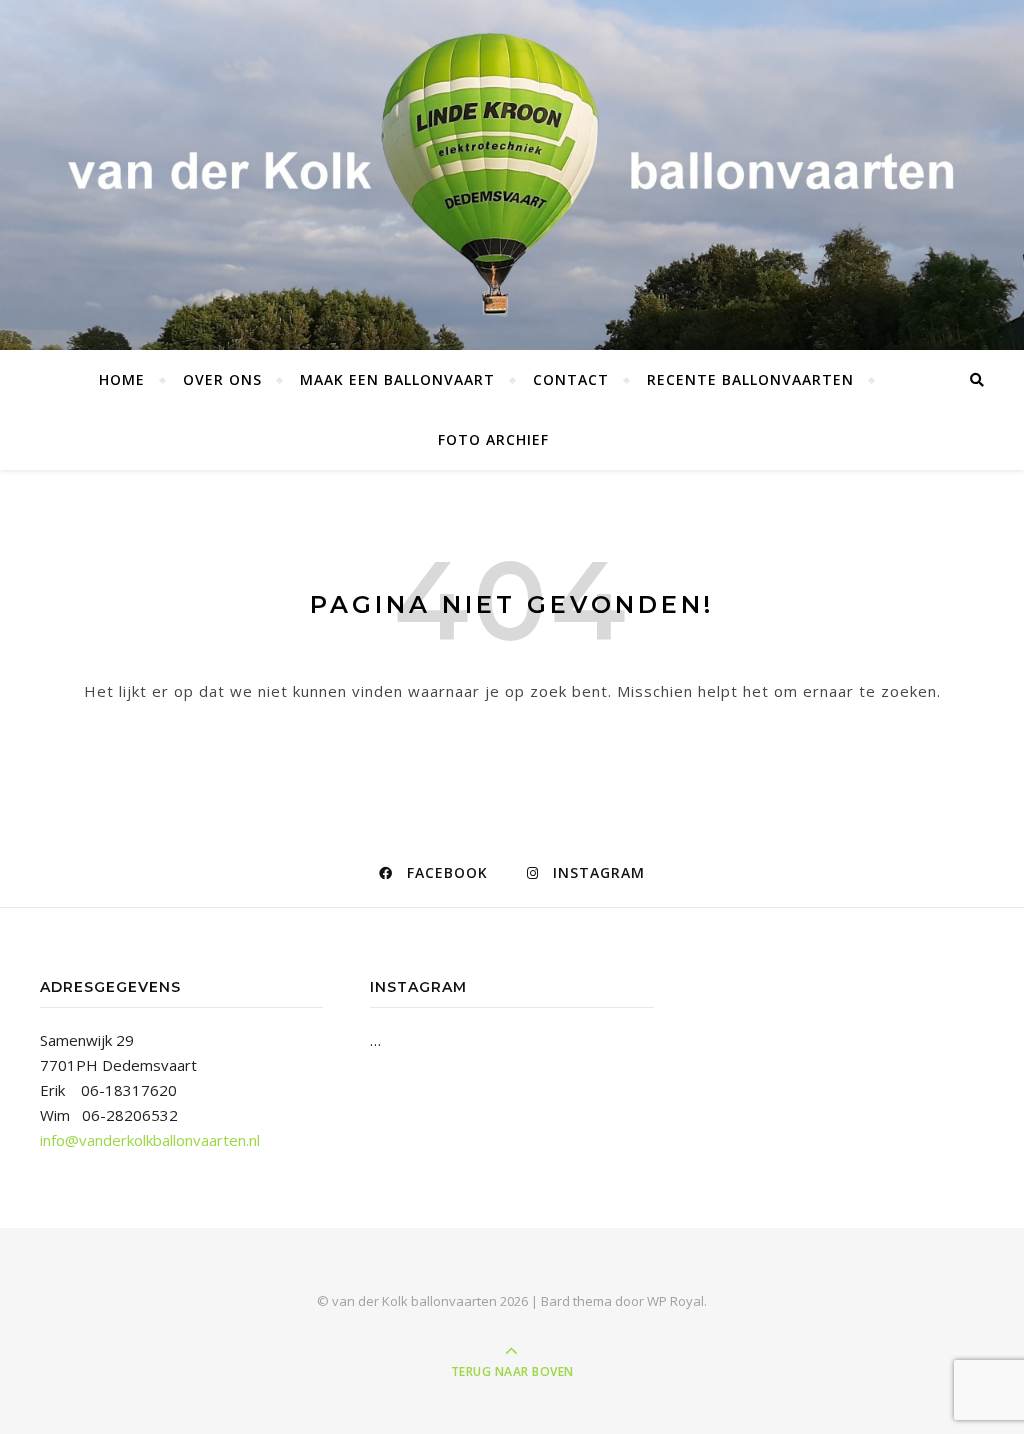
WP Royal (675, 1301)
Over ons (222, 379)
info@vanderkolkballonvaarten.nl (150, 1140)
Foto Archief (493, 439)
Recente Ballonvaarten (750, 379)
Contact (571, 379)
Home (122, 379)
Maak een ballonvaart (397, 379)
